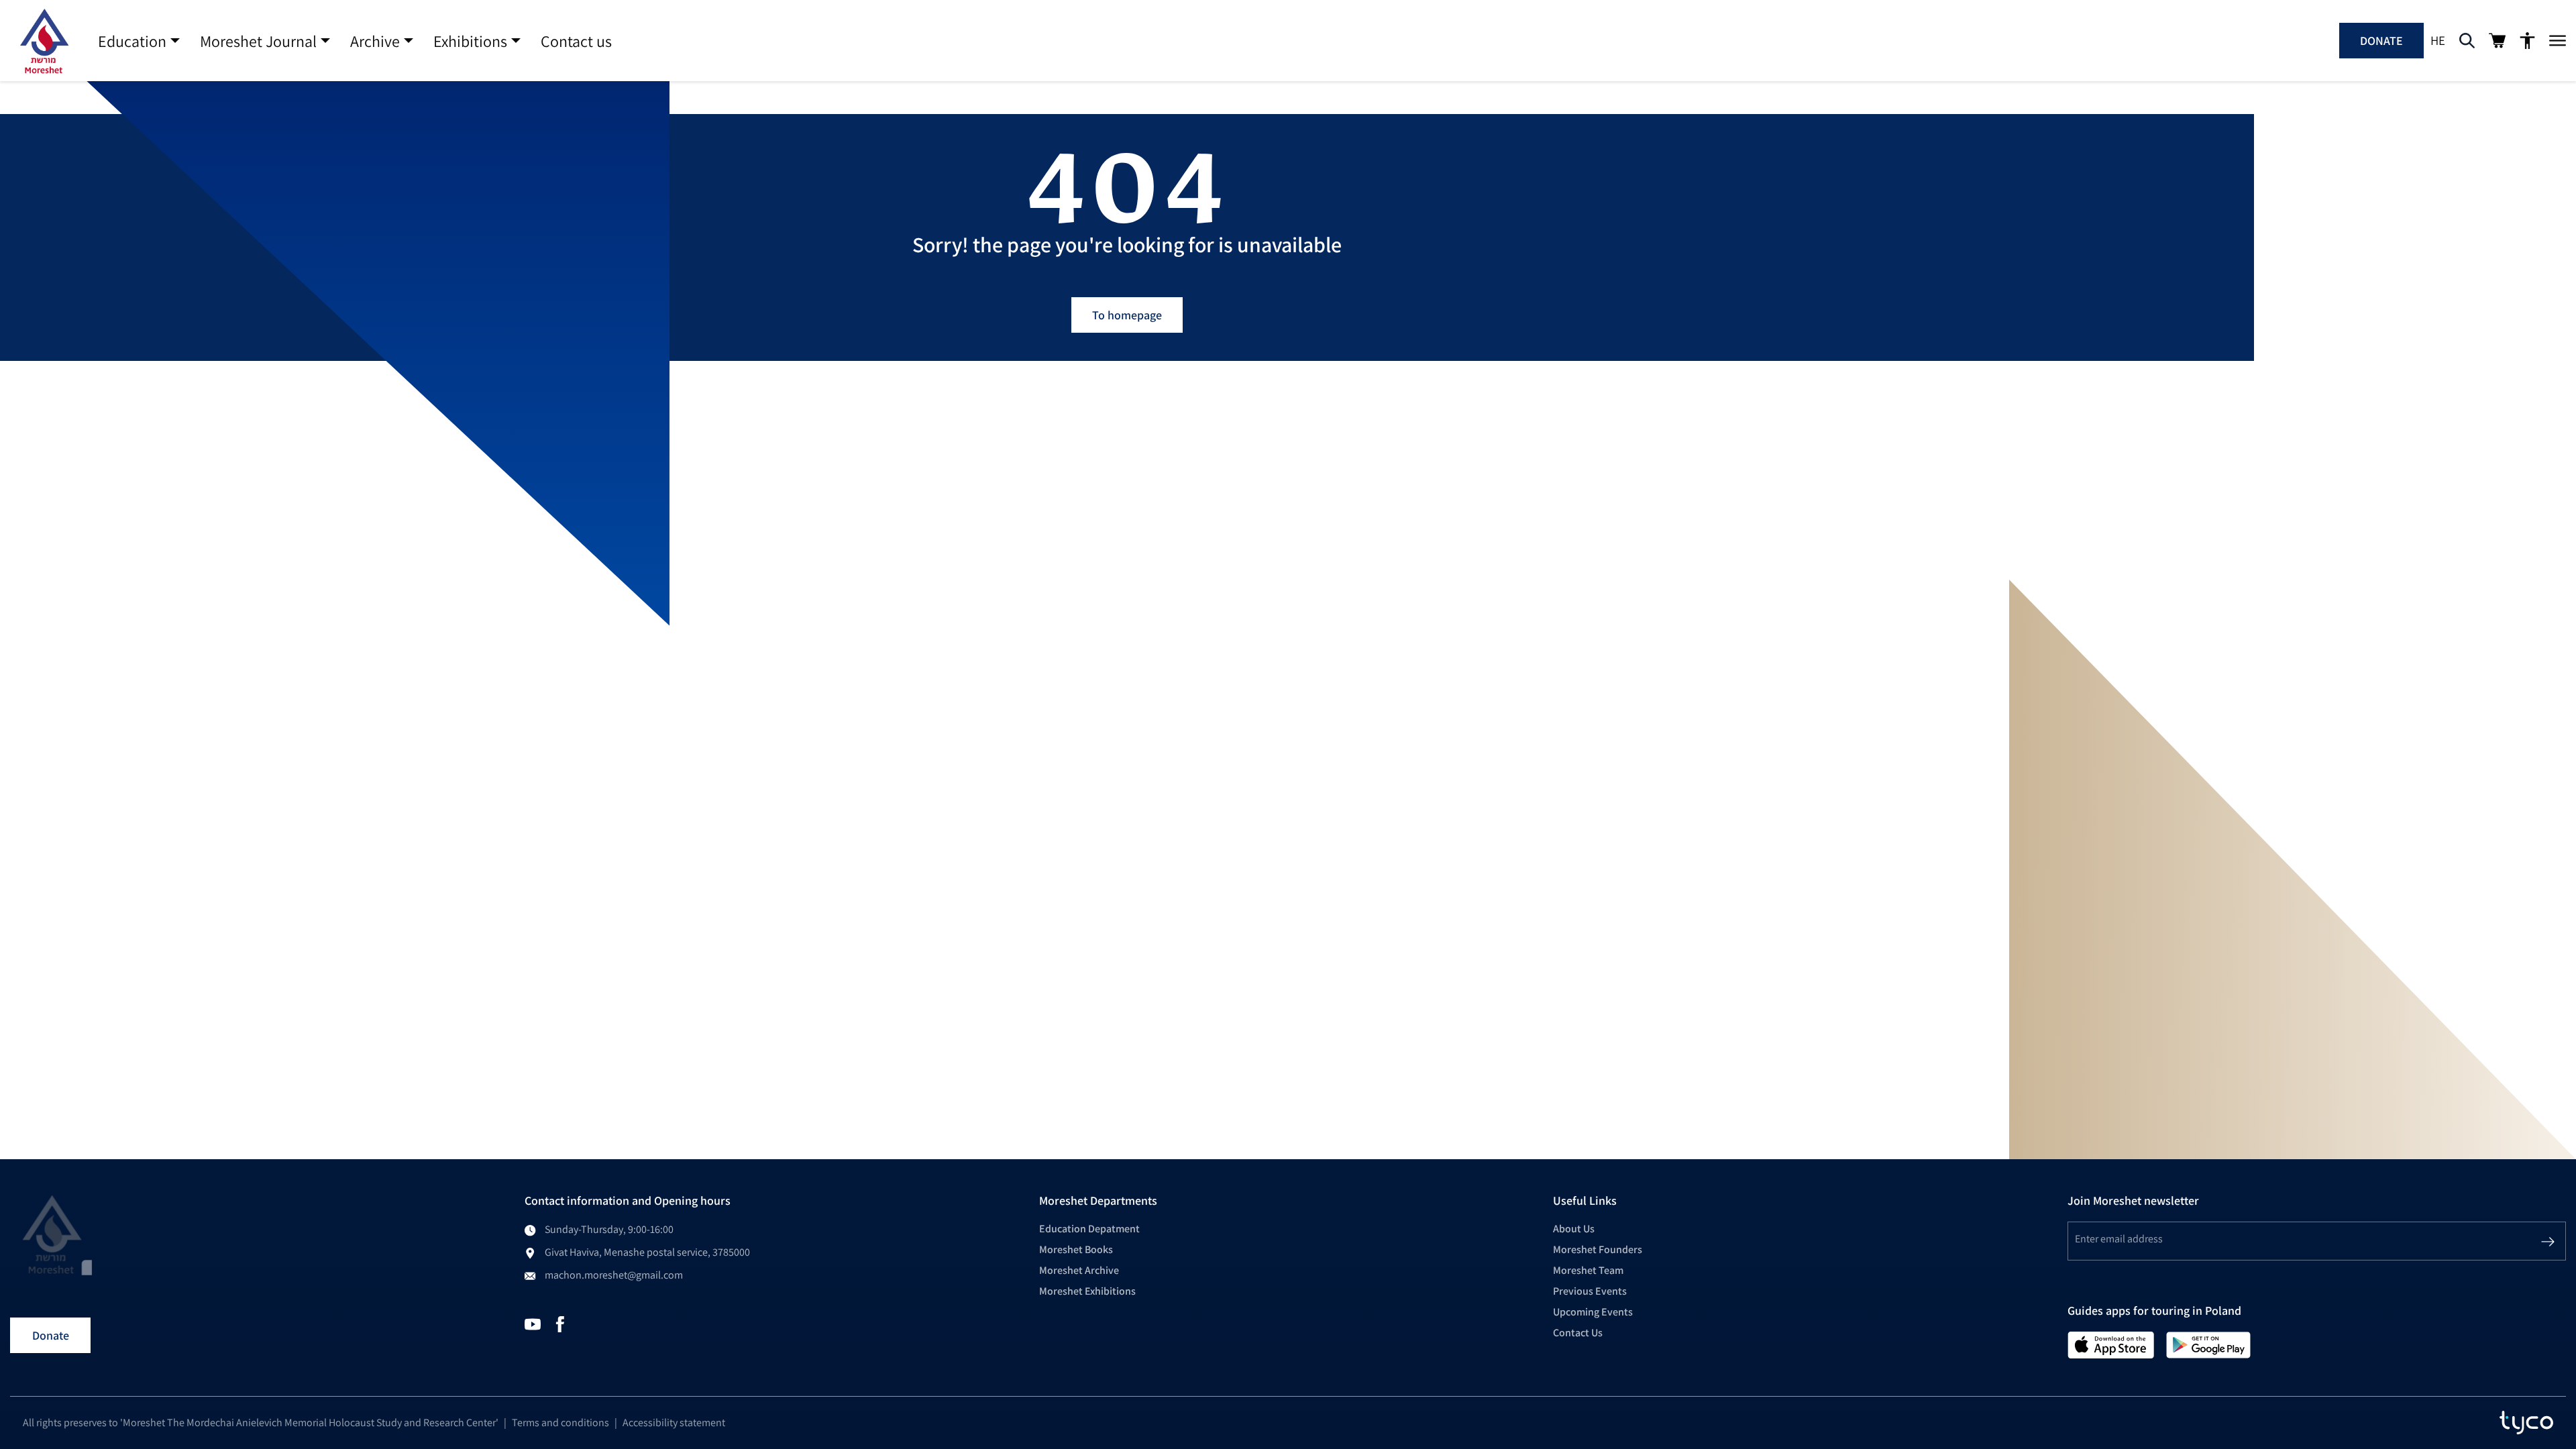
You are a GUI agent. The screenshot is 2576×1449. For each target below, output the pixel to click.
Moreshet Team (1588, 1270)
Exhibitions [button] (470, 41)
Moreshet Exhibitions (1087, 1291)
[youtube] (533, 1323)
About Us (1574, 1229)
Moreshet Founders (1598, 1249)
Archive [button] (375, 41)
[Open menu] (2558, 41)
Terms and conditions (560, 1423)
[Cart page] (2497, 41)
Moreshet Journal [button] (258, 41)
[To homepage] (44, 41)
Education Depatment (1089, 1229)
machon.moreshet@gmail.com (614, 1275)
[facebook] (560, 1323)
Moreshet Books (1076, 1249)
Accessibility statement (674, 1423)
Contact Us (1578, 1333)
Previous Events (1590, 1291)
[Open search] (2467, 41)
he (2438, 40)
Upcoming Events (1593, 1312)
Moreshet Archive (1079, 1270)
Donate (2381, 41)
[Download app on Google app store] (2208, 1344)
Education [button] (132, 41)
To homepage (1127, 315)
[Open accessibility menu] (2527, 41)
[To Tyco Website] (2526, 1423)
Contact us (576, 41)
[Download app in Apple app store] (2111, 1344)
